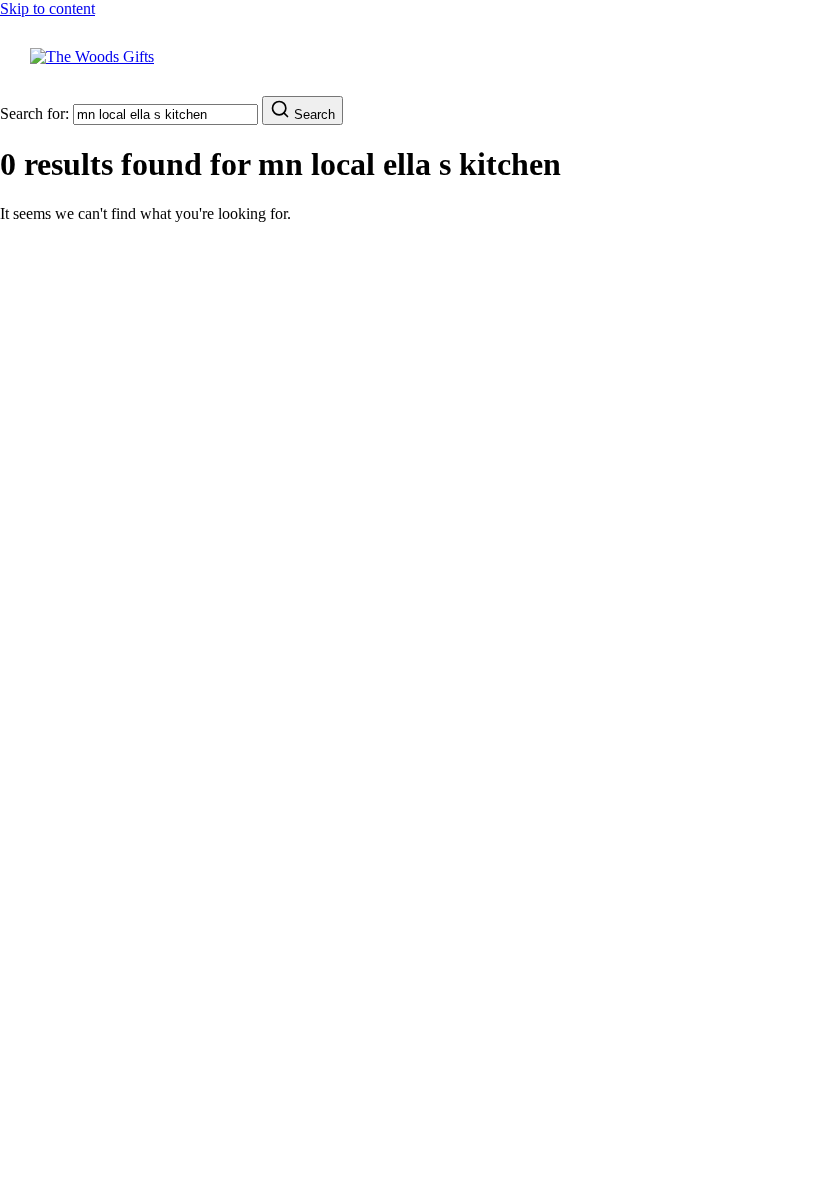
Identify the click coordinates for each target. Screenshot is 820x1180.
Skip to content (47, 8)
